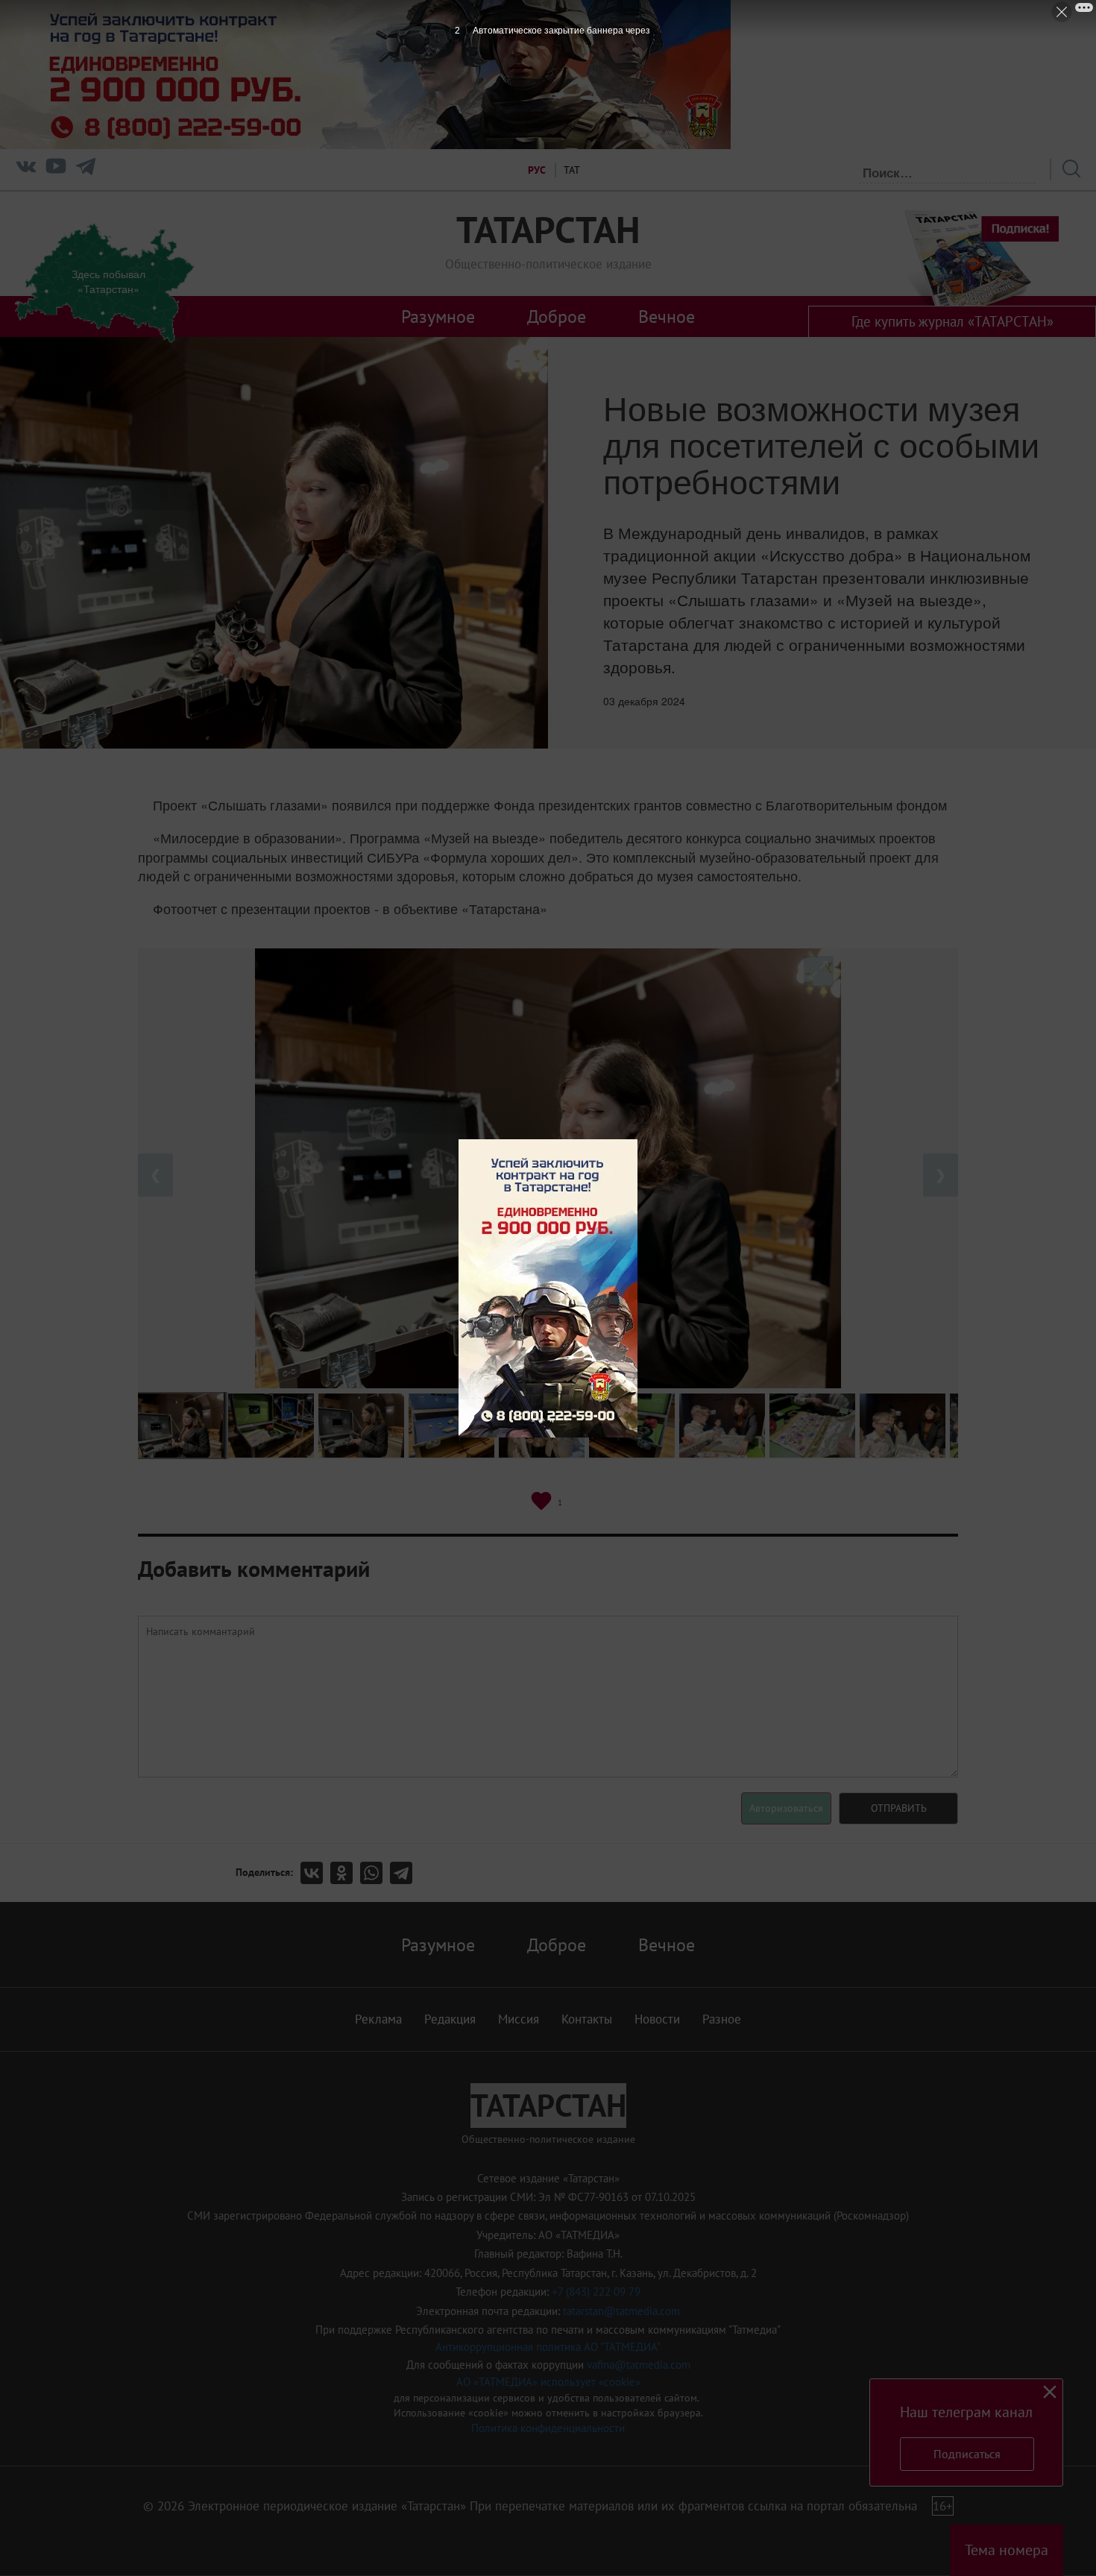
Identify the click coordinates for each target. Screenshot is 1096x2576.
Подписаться (967, 2454)
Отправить (899, 1808)
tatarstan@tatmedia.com (621, 2311)
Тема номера (1007, 2550)
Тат (572, 170)
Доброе (557, 316)
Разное (722, 2019)
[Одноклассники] (345, 1873)
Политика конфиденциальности (548, 2428)
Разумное (438, 316)
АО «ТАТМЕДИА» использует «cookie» (548, 2382)
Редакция (450, 2019)
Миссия (519, 2019)
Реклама (378, 2019)
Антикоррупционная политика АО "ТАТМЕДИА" (548, 2347)
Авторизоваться (786, 1808)
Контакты (587, 2019)
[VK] (26, 170)
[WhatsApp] (375, 1873)
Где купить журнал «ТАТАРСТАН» (952, 321)
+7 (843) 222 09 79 (596, 2292)
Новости (657, 2019)
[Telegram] (86, 170)
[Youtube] (56, 170)
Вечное (667, 316)
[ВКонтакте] (315, 1873)
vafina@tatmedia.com (639, 2365)
